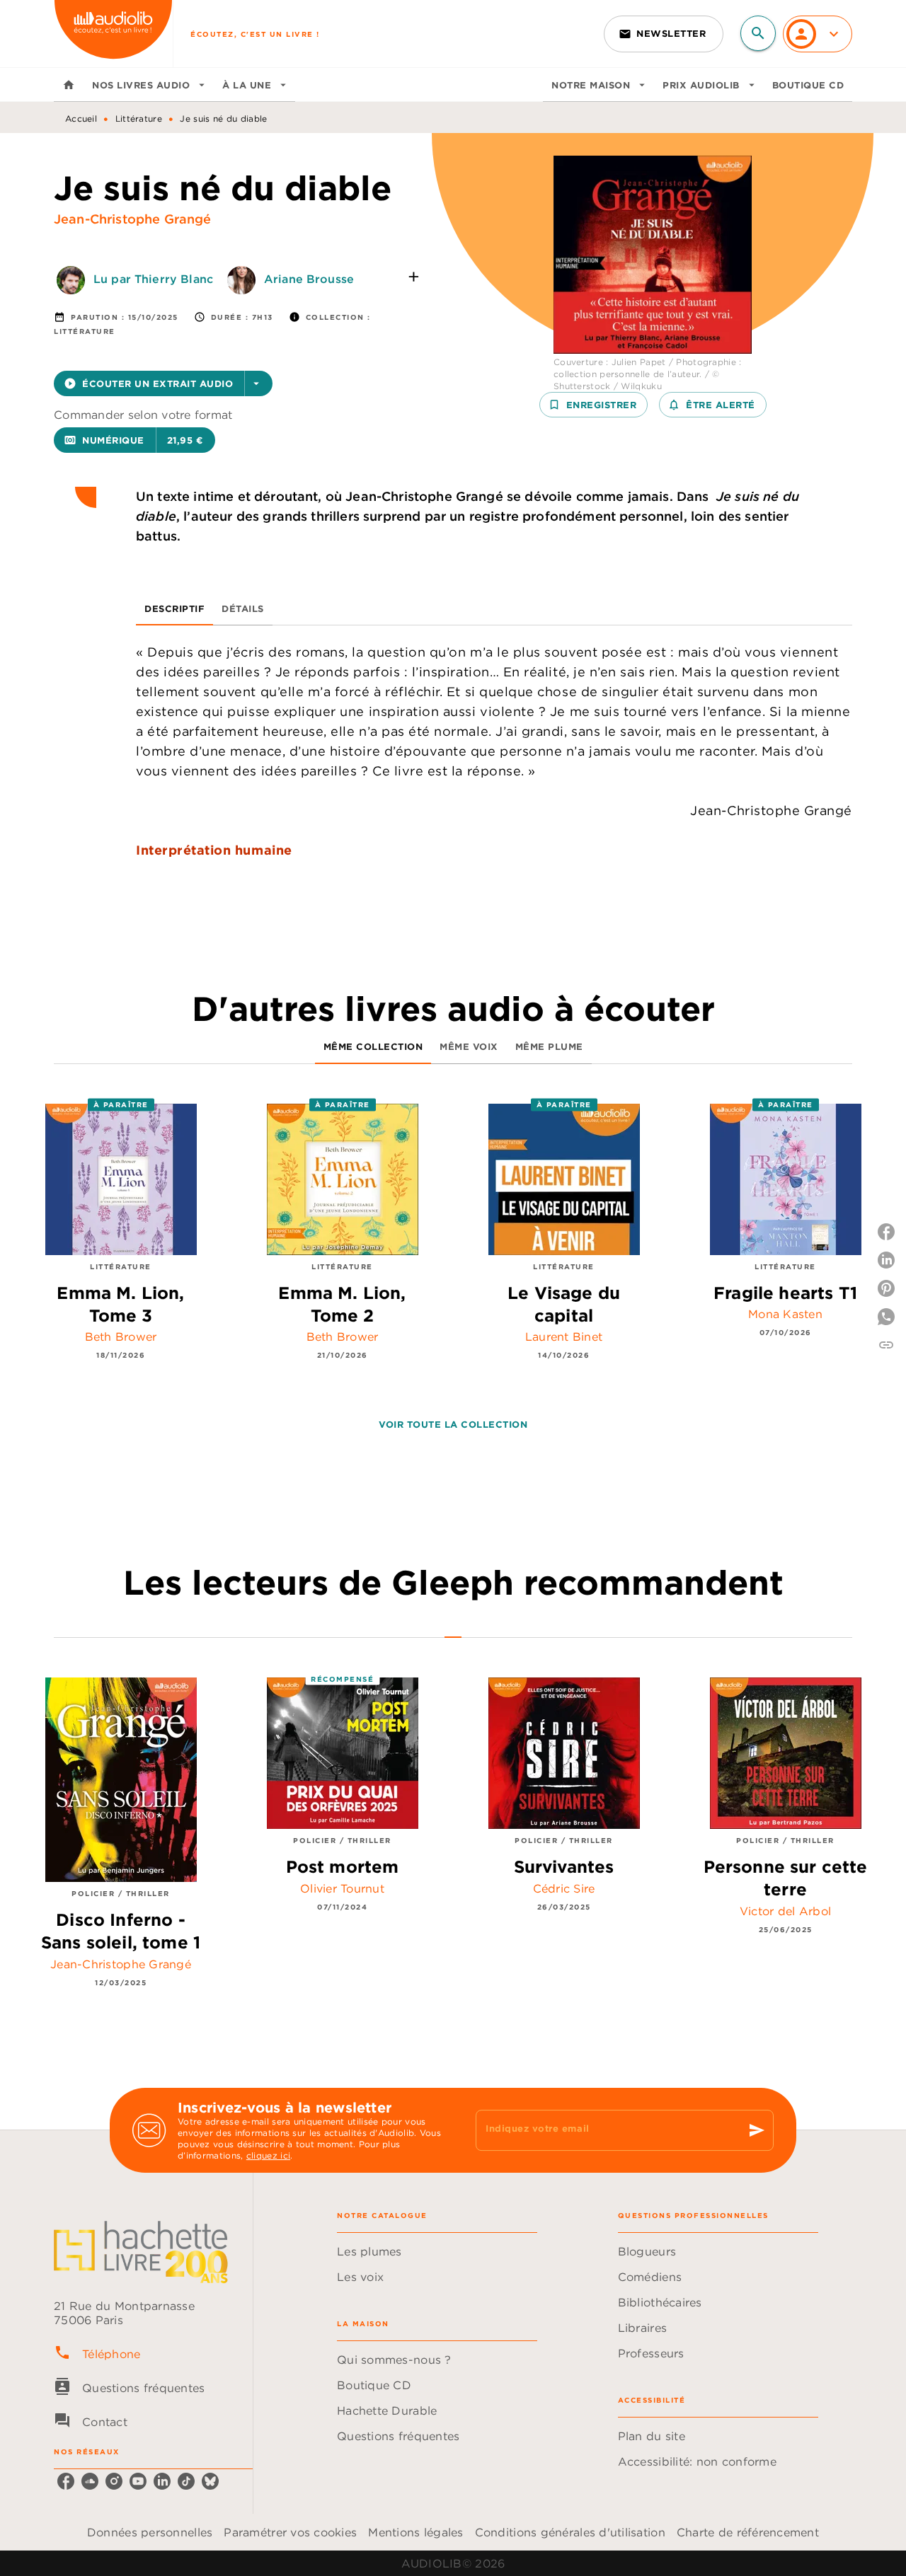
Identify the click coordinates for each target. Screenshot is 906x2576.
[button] (664, 34)
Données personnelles (150, 2532)
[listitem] (66, 2481)
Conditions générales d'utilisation (570, 2532)
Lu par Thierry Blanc (153, 279)
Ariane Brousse (309, 279)
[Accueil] (113, 34)
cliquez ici (268, 2155)
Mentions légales (415, 2532)
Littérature (139, 119)
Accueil (81, 119)
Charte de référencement (748, 2532)
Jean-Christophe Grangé (133, 219)
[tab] (69, 85)
